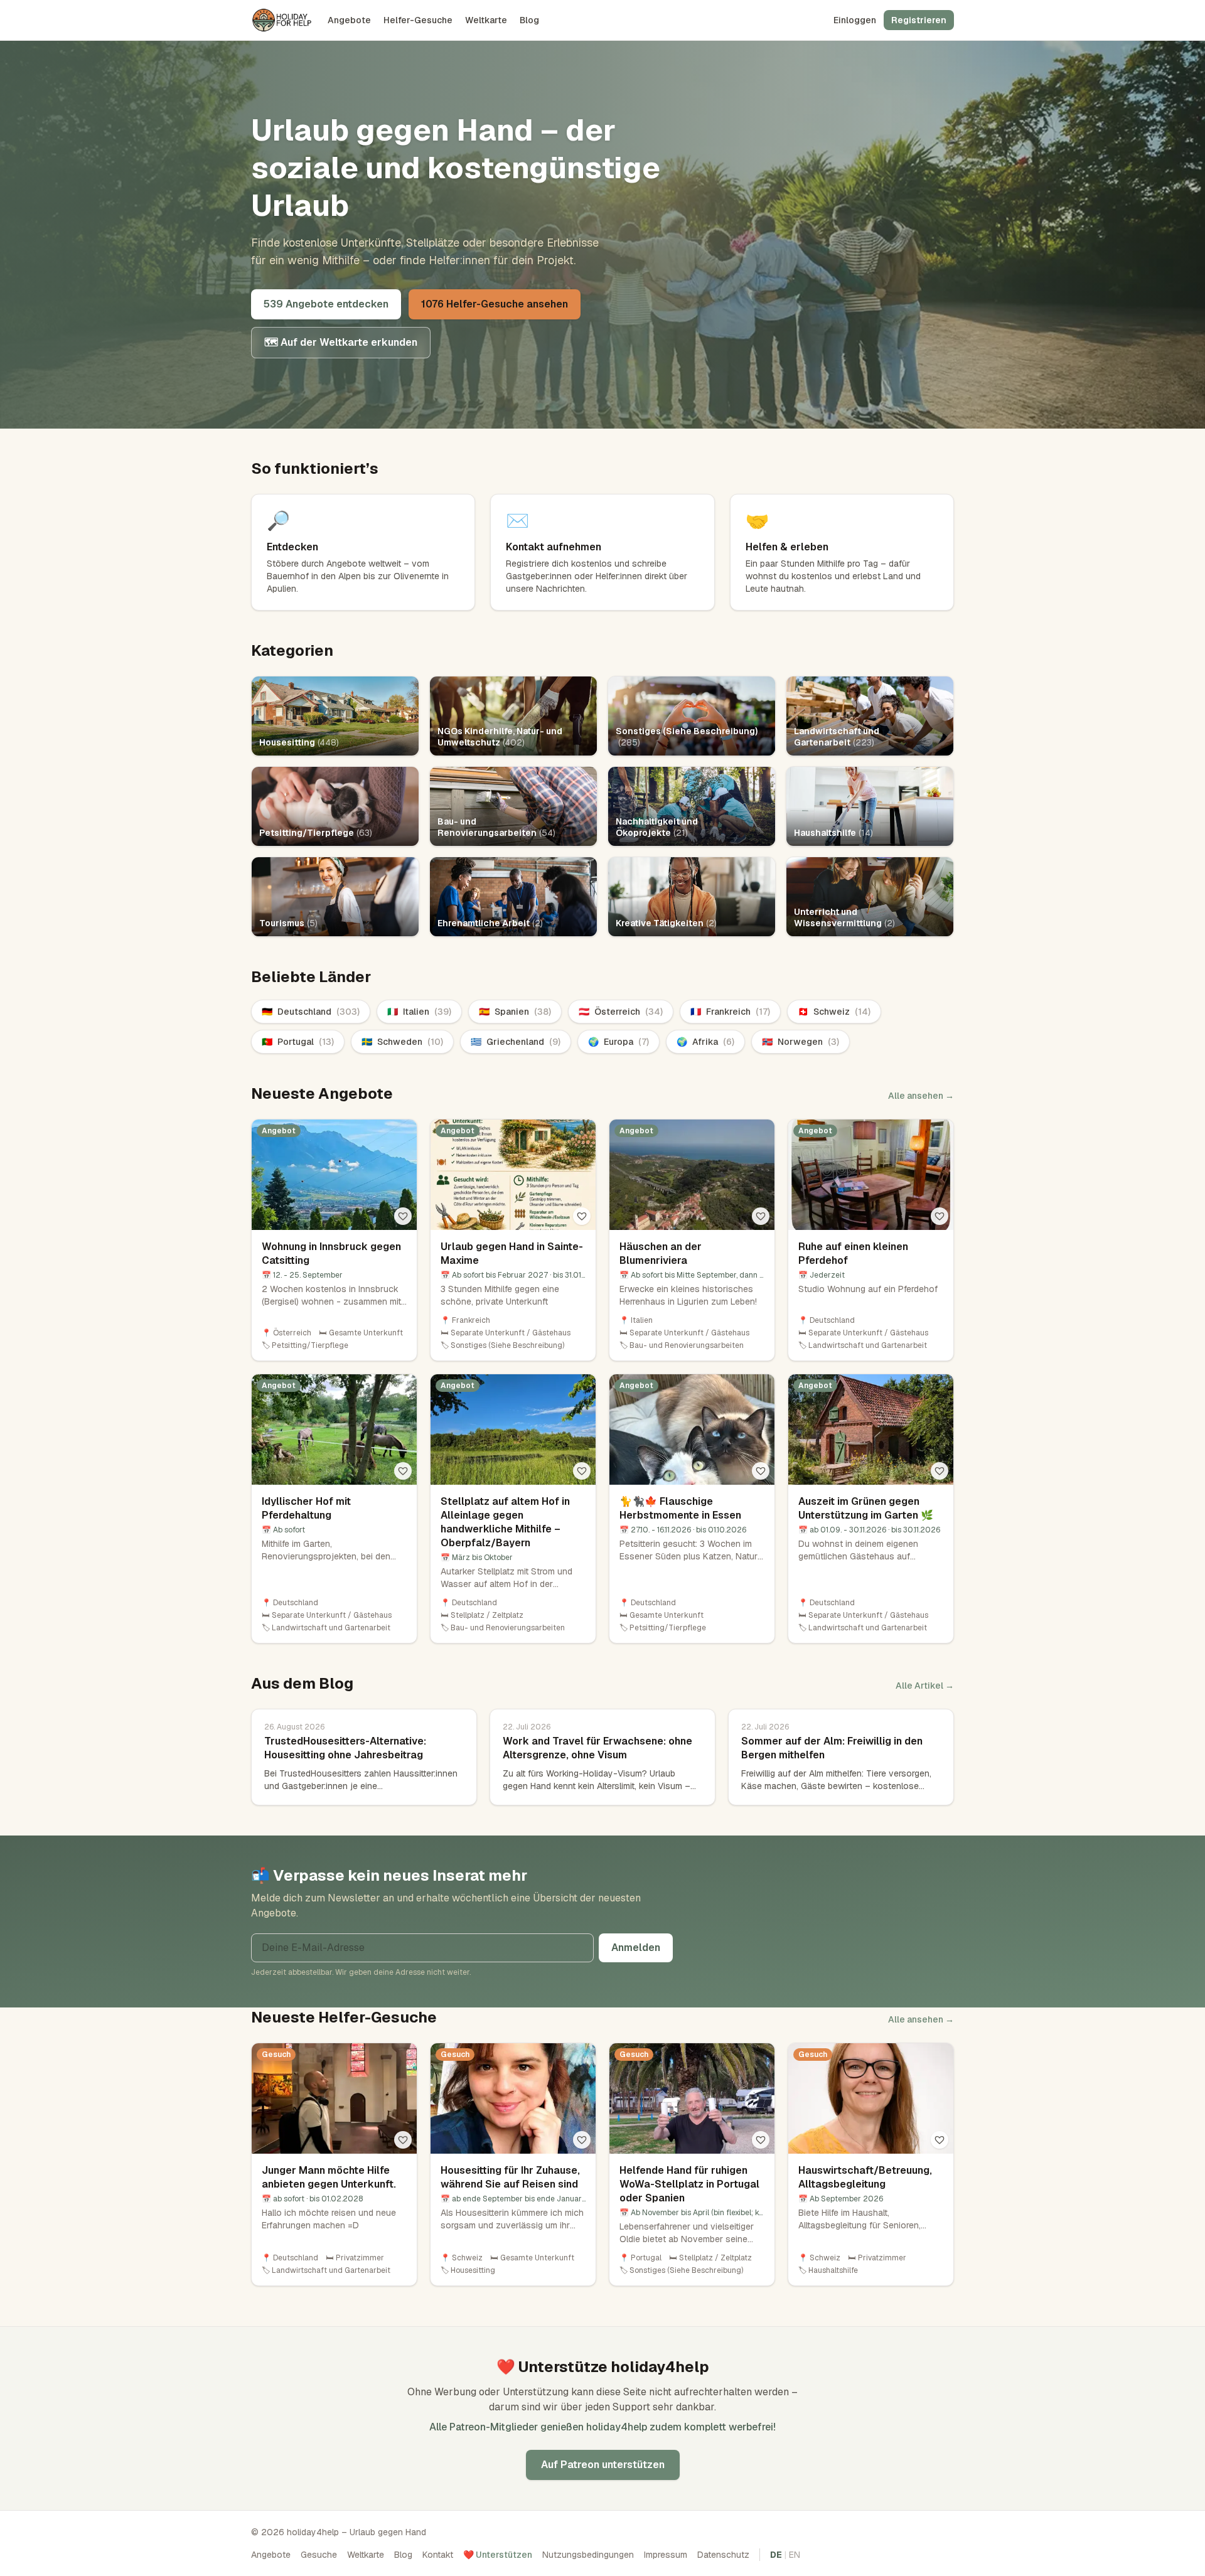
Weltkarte (486, 20)
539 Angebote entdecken (326, 304)
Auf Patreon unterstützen (603, 2465)
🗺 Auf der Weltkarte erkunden (341, 342)
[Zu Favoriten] (403, 1216)
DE (776, 2555)
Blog (529, 20)
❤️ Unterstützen (498, 2555)
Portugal (298, 1042)
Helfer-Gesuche (418, 20)
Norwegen (801, 1042)
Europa (619, 1042)
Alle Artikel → (925, 1686)
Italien (419, 1012)
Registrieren (919, 20)
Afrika (705, 1042)
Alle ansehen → (921, 1096)
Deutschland (311, 1012)
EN (795, 2555)
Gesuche (319, 2555)
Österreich (621, 1012)
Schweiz (834, 1012)
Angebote (349, 20)
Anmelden (636, 1948)
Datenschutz (723, 2555)
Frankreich (730, 1012)
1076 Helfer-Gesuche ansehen (495, 304)
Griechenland (516, 1042)
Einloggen (855, 20)
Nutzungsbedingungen (588, 2555)
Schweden (402, 1042)
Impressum (666, 2555)
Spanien (515, 1012)
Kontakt (438, 2555)
